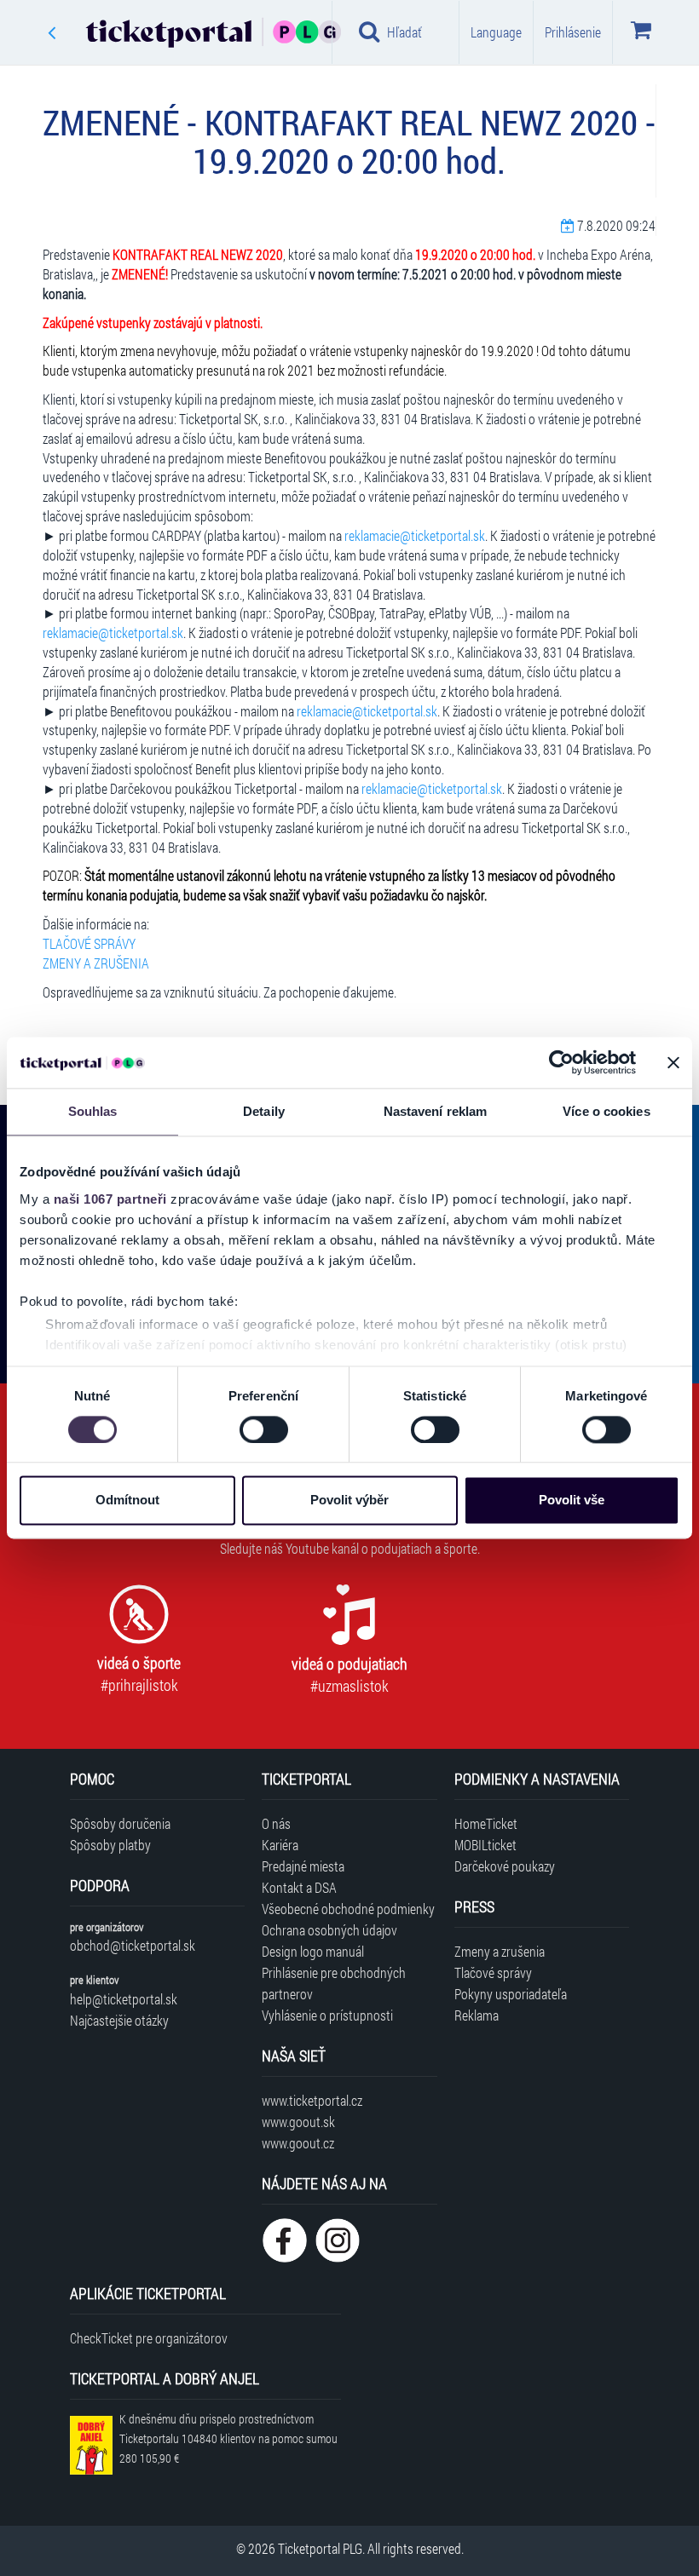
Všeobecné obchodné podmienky (348, 1909)
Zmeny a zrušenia (500, 1951)
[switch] (264, 1429)
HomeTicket (486, 1823)
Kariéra (280, 1845)
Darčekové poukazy (505, 1866)
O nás (276, 1823)
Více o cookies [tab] (606, 1111)
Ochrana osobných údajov (329, 1930)
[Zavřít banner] (673, 1062)
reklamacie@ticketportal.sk (415, 535)
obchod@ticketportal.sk (133, 1945)
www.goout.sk (298, 2122)
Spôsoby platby (110, 1845)
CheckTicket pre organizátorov (149, 2338)
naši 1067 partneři (110, 1199)
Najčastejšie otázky (119, 2020)
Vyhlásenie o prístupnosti (327, 2015)
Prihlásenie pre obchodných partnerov (334, 1983)
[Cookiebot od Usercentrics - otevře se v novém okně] (561, 1062)
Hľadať (404, 32)
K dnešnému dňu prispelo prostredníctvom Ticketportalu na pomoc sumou (228, 2438)
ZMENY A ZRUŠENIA (96, 963)
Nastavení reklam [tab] (436, 1111)
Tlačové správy (493, 1972)
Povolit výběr (349, 1501)
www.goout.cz (298, 2143)
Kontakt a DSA (299, 1887)
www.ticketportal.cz (312, 2100)
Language (496, 32)
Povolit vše (572, 1501)
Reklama (477, 2015)
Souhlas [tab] (93, 1111)
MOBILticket (485, 1845)
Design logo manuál (313, 1951)
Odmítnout (127, 1501)
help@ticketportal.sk (124, 1999)
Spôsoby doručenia (120, 1823)
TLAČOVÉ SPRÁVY (89, 943)
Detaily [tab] (264, 1111)
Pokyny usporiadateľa (511, 1994)
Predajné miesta (303, 1866)
